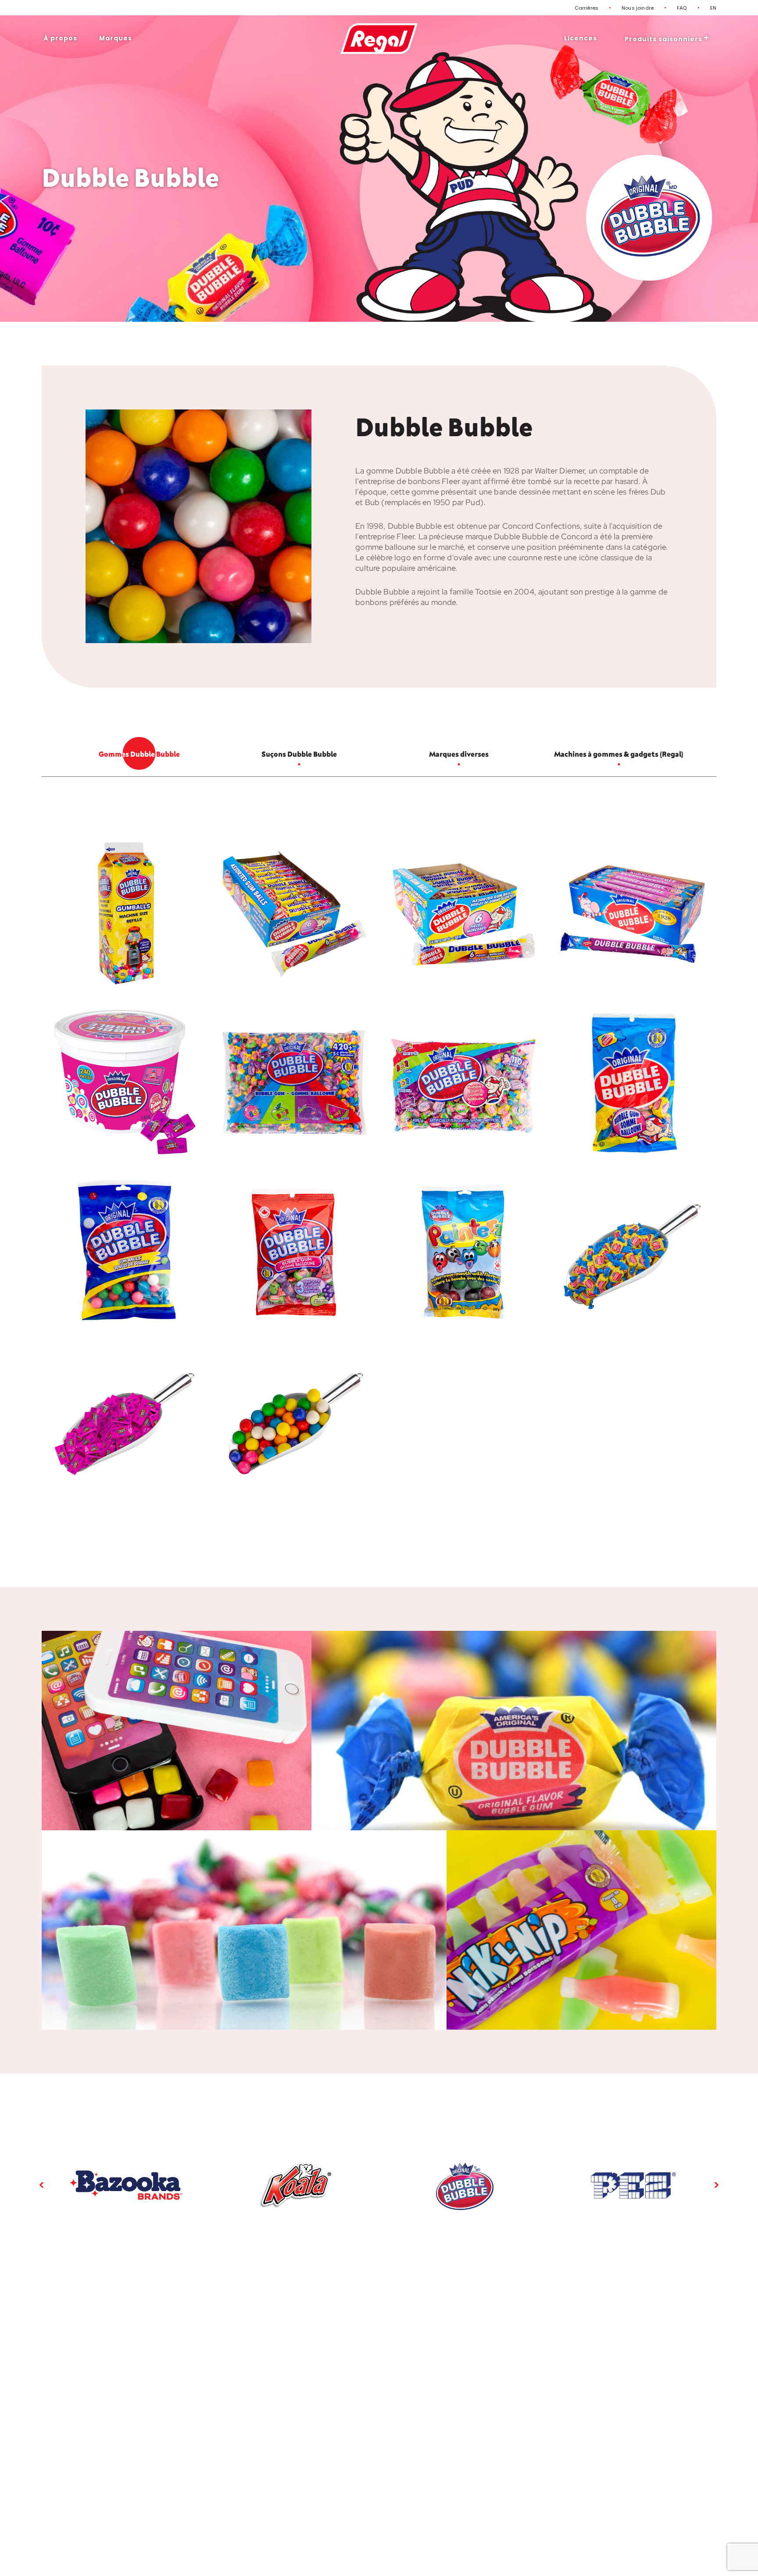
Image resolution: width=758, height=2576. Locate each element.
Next (716, 2185)
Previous (42, 2185)
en (713, 8)
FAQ (682, 8)
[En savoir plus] (126, 2185)
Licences (581, 38)
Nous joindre (638, 8)
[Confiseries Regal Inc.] (379, 39)
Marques (116, 38)
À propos (61, 38)
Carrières (587, 8)
